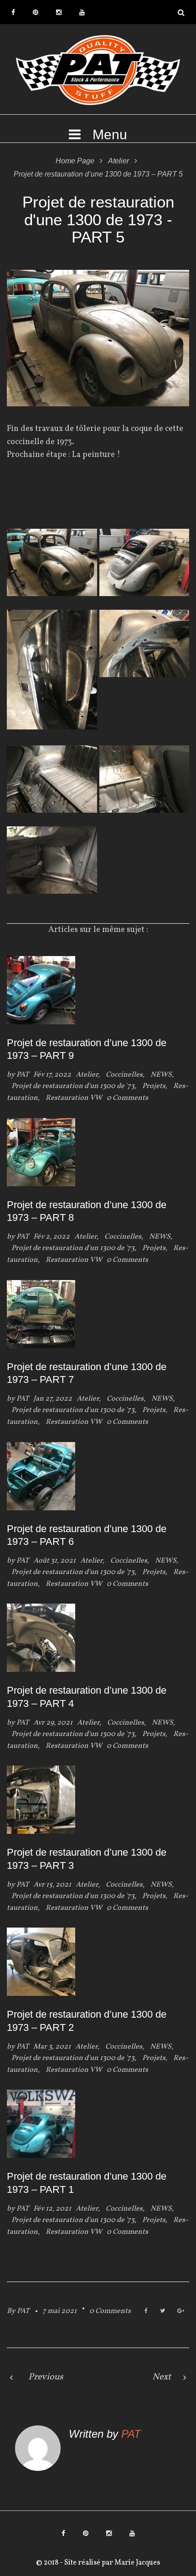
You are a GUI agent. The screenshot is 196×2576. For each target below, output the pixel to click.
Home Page (75, 161)
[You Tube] (82, 12)
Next (162, 2377)
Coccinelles (124, 1075)
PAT (23, 1075)
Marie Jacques (137, 2563)
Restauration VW (74, 1098)
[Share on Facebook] (146, 2311)
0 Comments (110, 2311)
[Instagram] (59, 12)
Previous (46, 2377)
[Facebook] (13, 12)
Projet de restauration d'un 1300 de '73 (73, 1086)
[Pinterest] (36, 12)
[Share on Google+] (181, 2311)
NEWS (161, 1075)
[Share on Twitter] (162, 2311)
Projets (154, 1086)
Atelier (119, 161)
